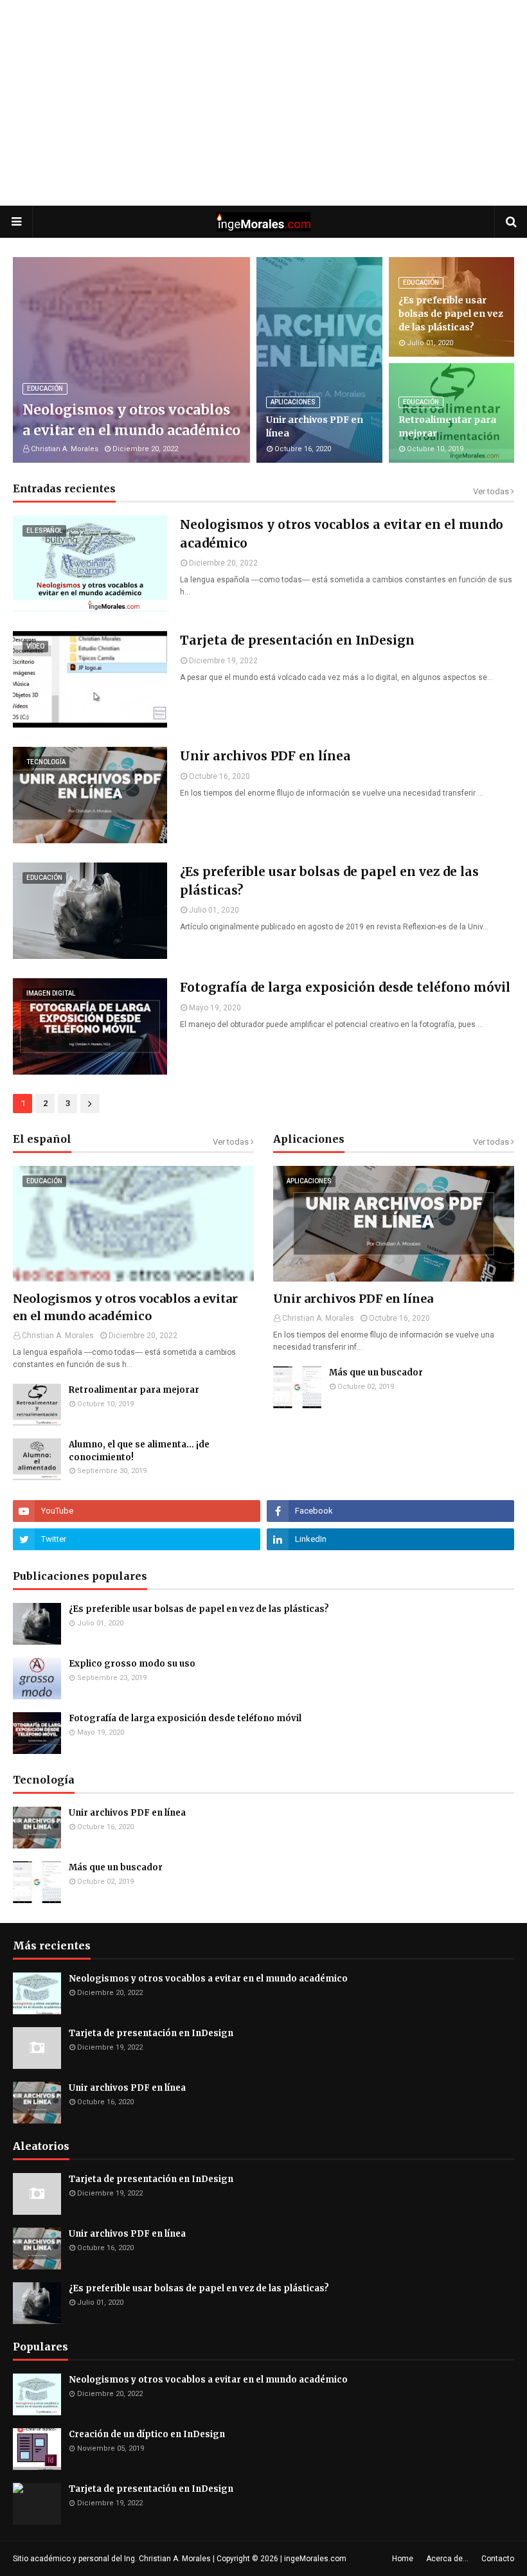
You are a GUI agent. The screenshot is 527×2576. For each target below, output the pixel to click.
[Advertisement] (263, 103)
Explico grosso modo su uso (132, 1664)
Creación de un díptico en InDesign (147, 2434)
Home (403, 2559)
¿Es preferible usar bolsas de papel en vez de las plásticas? (451, 314)
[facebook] (390, 1511)
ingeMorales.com (315, 2559)
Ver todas (491, 491)
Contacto (498, 2559)
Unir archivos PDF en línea (315, 426)
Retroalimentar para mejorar (447, 426)
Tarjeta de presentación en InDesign (297, 640)
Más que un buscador (376, 1373)
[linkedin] (390, 1539)
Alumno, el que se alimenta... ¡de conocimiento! (139, 1451)
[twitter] (137, 1539)
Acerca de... (447, 2559)
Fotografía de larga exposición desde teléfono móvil (345, 987)
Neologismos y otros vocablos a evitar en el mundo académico (131, 420)
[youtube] (137, 1511)
